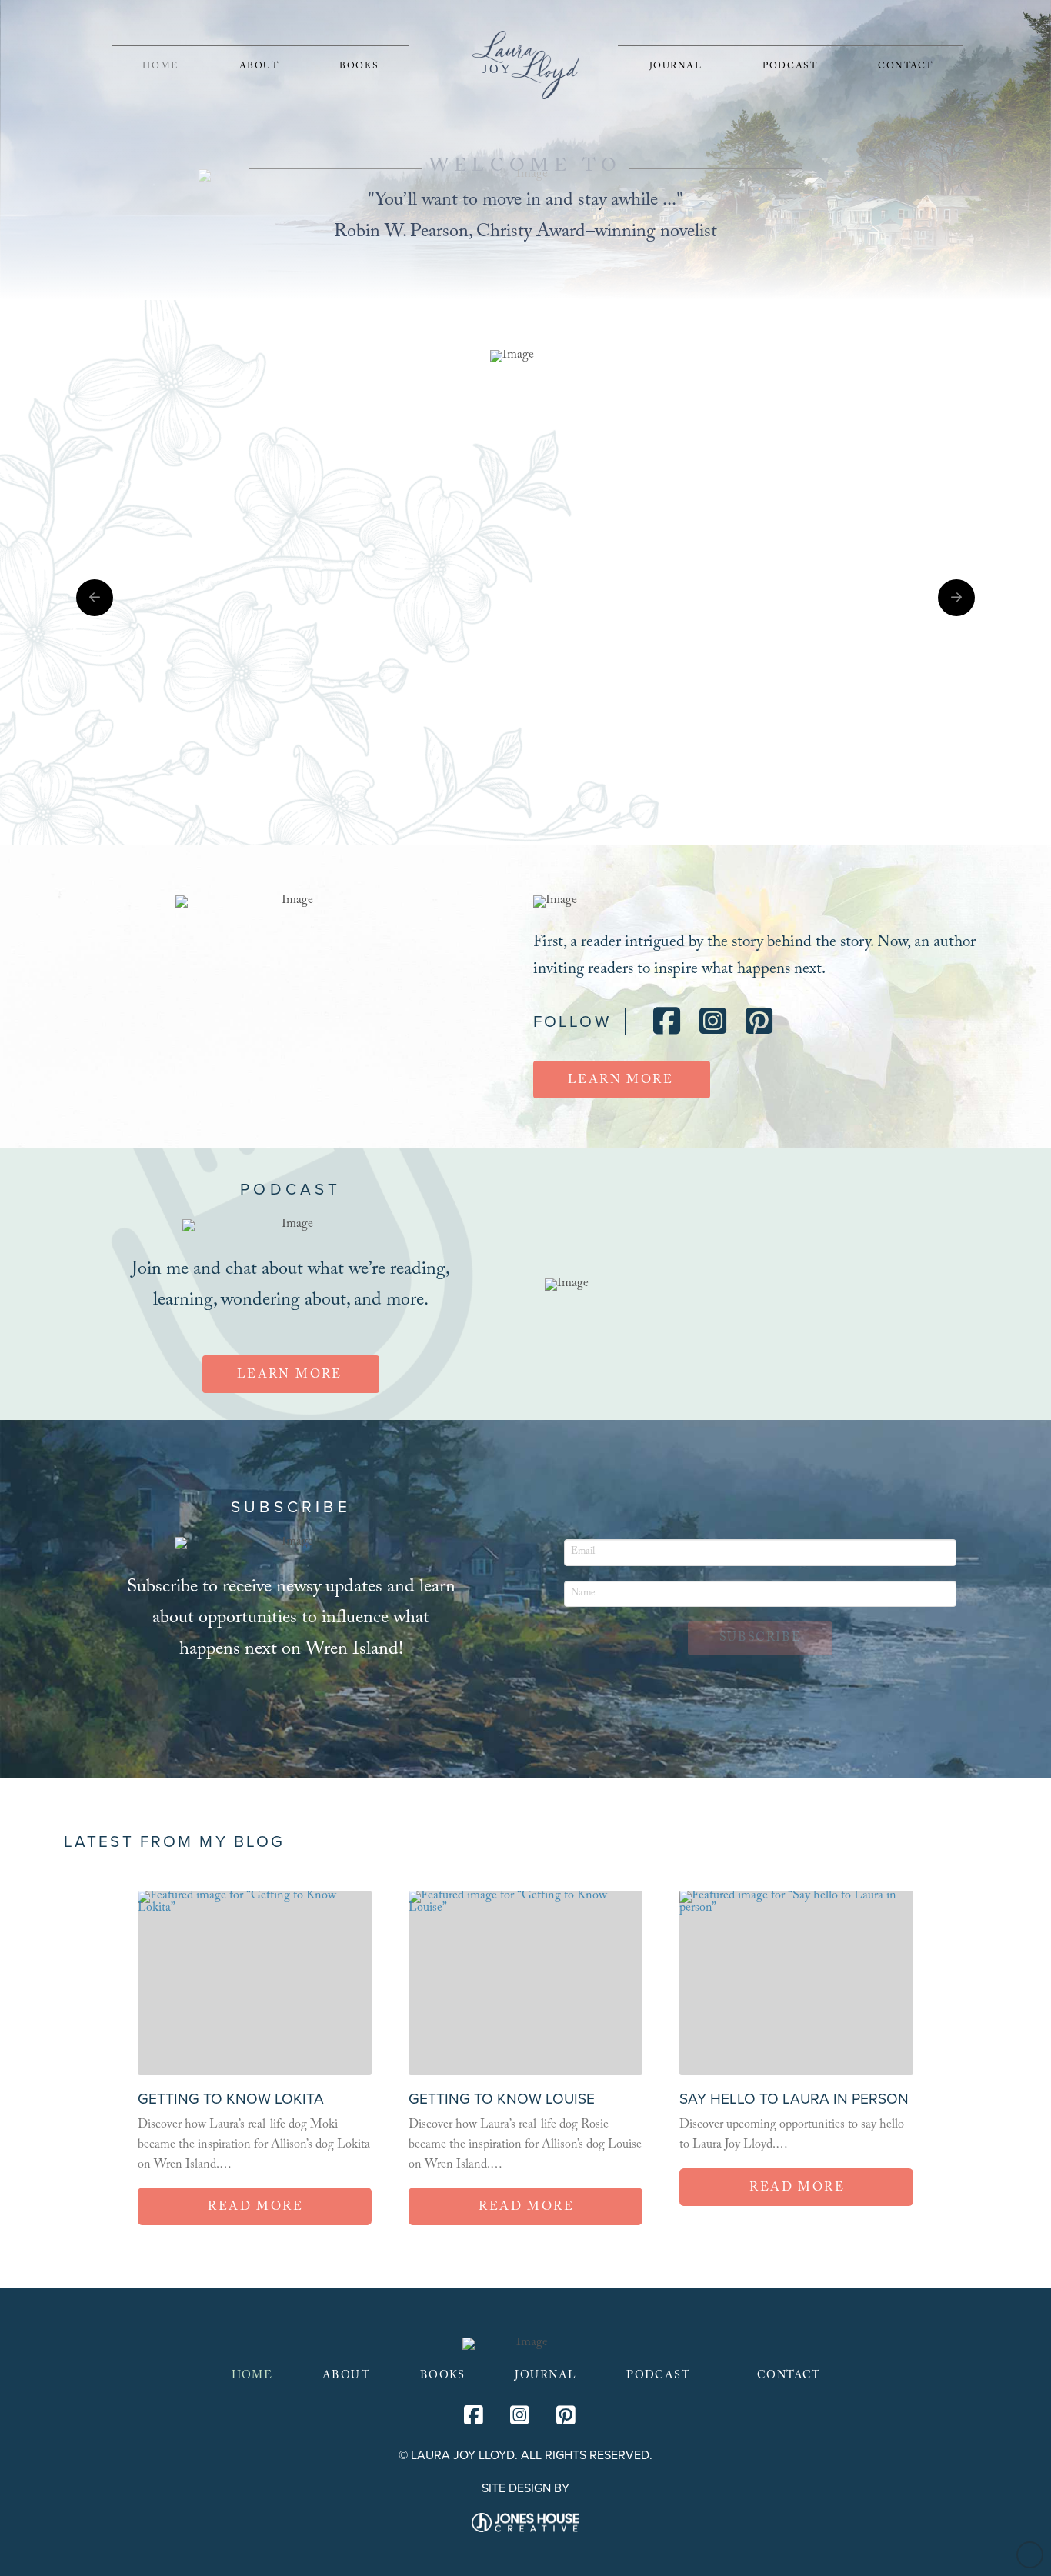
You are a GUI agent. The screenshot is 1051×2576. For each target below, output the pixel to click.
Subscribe (760, 1639)
